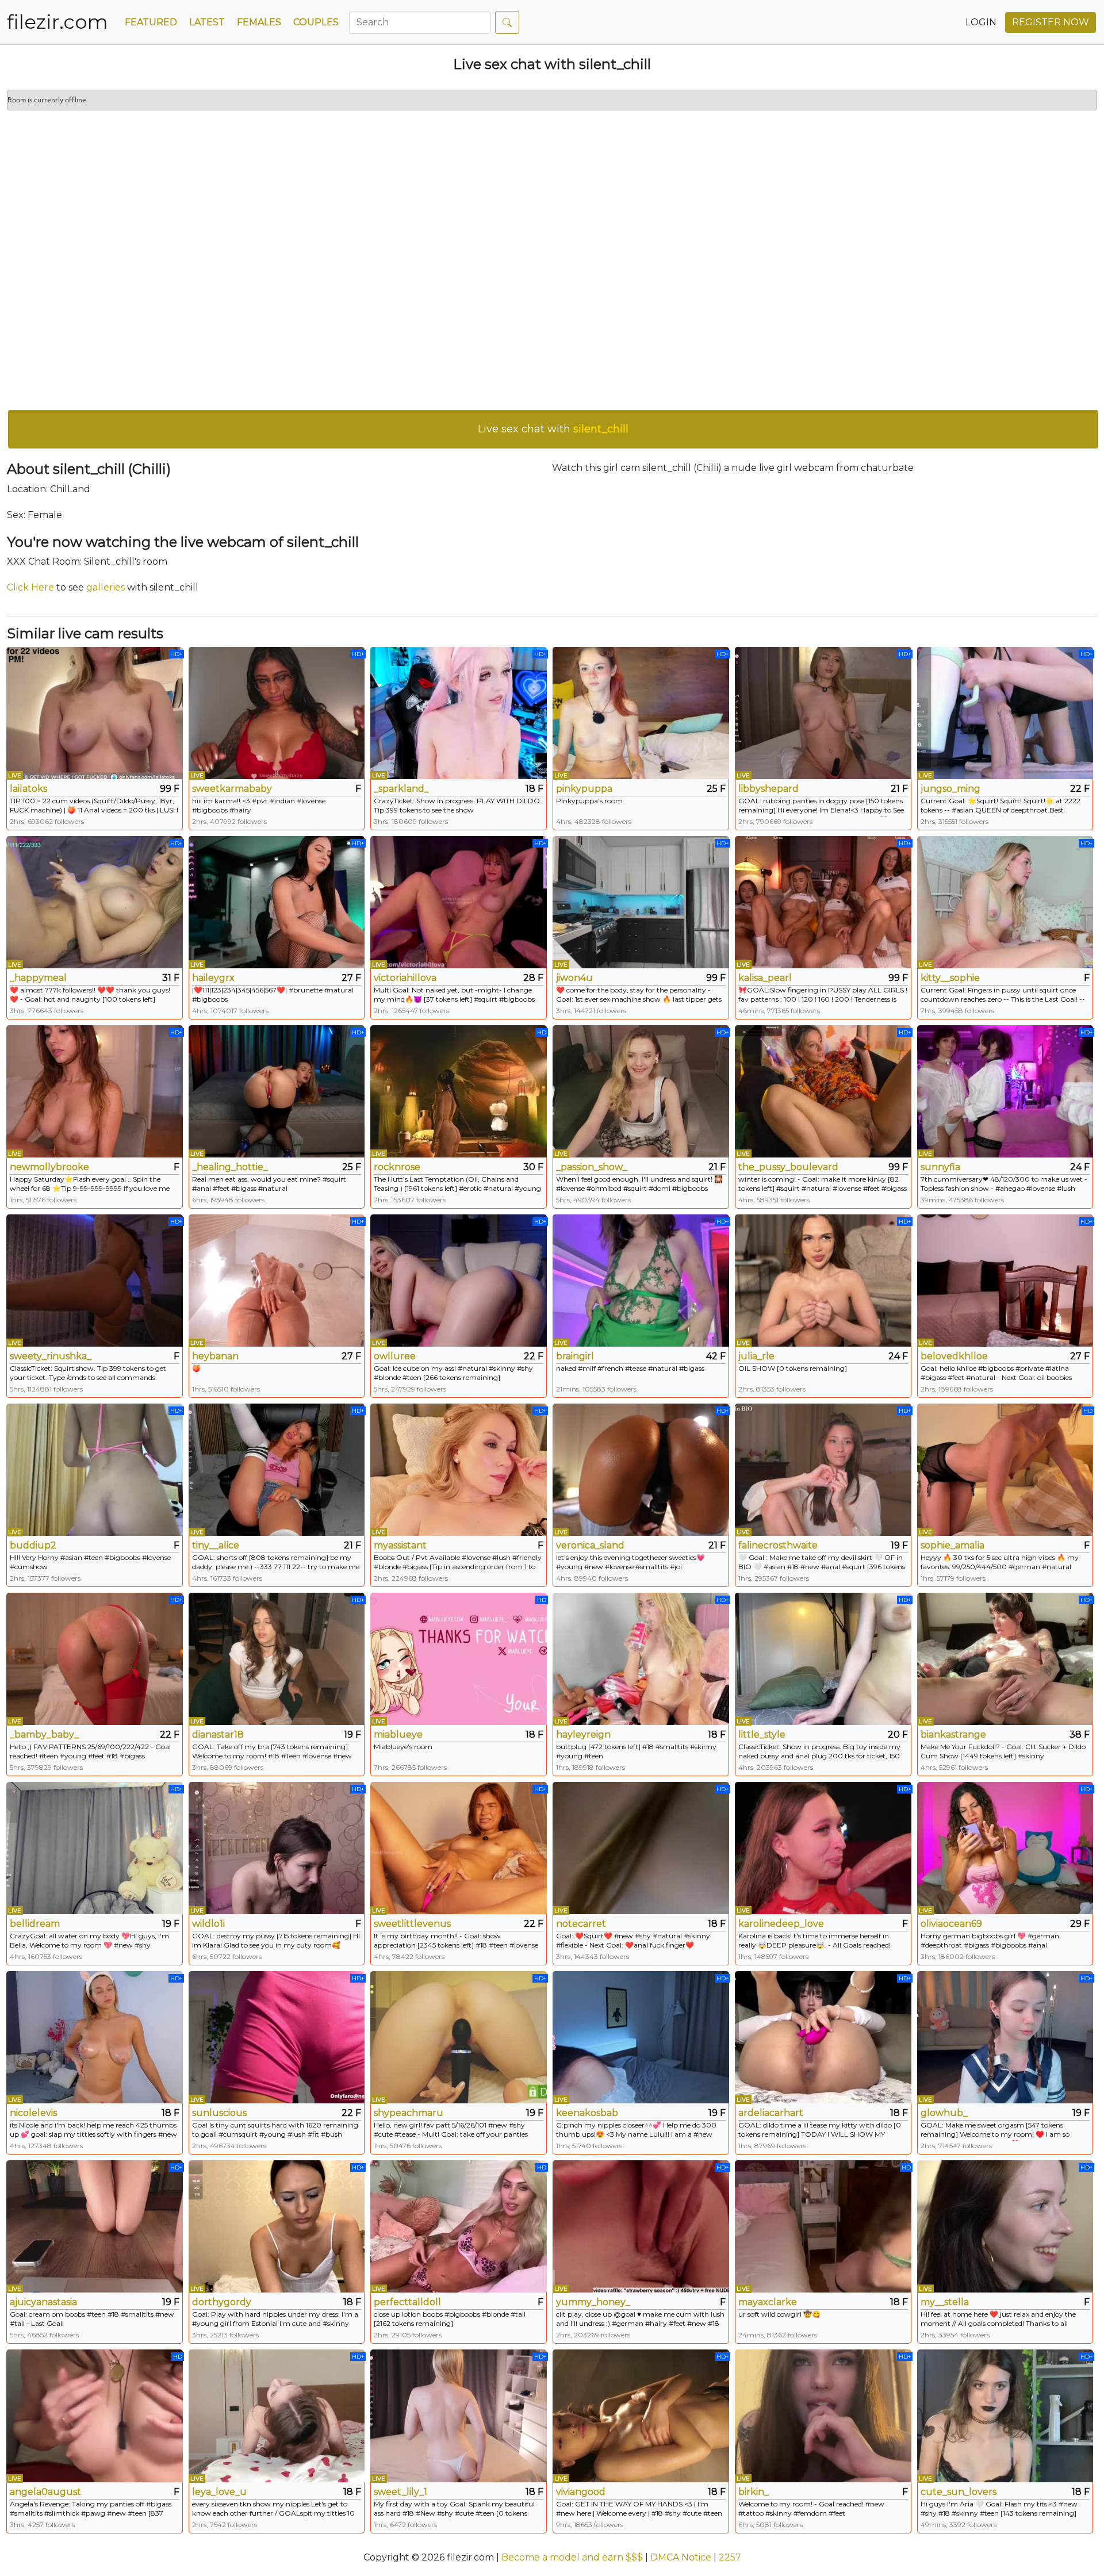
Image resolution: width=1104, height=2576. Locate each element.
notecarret (581, 1924)
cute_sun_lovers (959, 2492)
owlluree (395, 1356)
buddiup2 (33, 1545)
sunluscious (219, 2113)
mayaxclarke (768, 2302)
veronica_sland (590, 1545)
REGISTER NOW (1051, 22)
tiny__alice (216, 1545)
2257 (730, 2557)
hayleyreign (583, 1734)
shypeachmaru (409, 2113)
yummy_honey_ (593, 2302)
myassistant (400, 1545)
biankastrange (953, 1734)
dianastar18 (218, 1734)
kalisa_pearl (765, 978)
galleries (106, 587)
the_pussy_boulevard (788, 1167)
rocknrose (397, 1167)
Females (259, 22)
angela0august (45, 2492)
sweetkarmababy (232, 789)
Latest (207, 22)
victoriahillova (405, 978)
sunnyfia (940, 1167)
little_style (762, 1734)
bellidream (35, 1924)
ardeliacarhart (771, 2113)
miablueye (398, 1734)
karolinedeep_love (781, 1924)
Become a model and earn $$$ (572, 2557)
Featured (151, 22)
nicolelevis (33, 2113)
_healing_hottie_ (230, 1167)
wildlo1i (208, 1924)
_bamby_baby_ (44, 1734)
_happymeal (38, 978)
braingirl (575, 1356)
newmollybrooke (49, 1167)
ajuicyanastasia (43, 2302)
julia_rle (756, 1356)
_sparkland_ (401, 789)
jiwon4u (574, 978)
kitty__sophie (950, 978)
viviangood (581, 2492)
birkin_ (754, 2492)
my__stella (945, 2302)
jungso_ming (950, 789)
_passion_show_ (592, 1167)
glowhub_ (944, 2113)
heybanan (215, 1356)
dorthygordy (222, 2302)
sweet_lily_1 (400, 2492)
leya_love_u (219, 2492)
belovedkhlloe (954, 1356)
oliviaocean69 (951, 1924)
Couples (316, 22)
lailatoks (28, 789)
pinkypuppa (584, 789)
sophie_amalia (952, 1545)
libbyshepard (768, 789)
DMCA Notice (681, 2557)
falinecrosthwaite (778, 1545)
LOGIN (981, 22)
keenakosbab (587, 2113)
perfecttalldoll (407, 2302)
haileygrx (213, 978)
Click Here (30, 587)
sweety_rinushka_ (51, 1356)
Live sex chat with (553, 429)
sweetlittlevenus (412, 1924)
